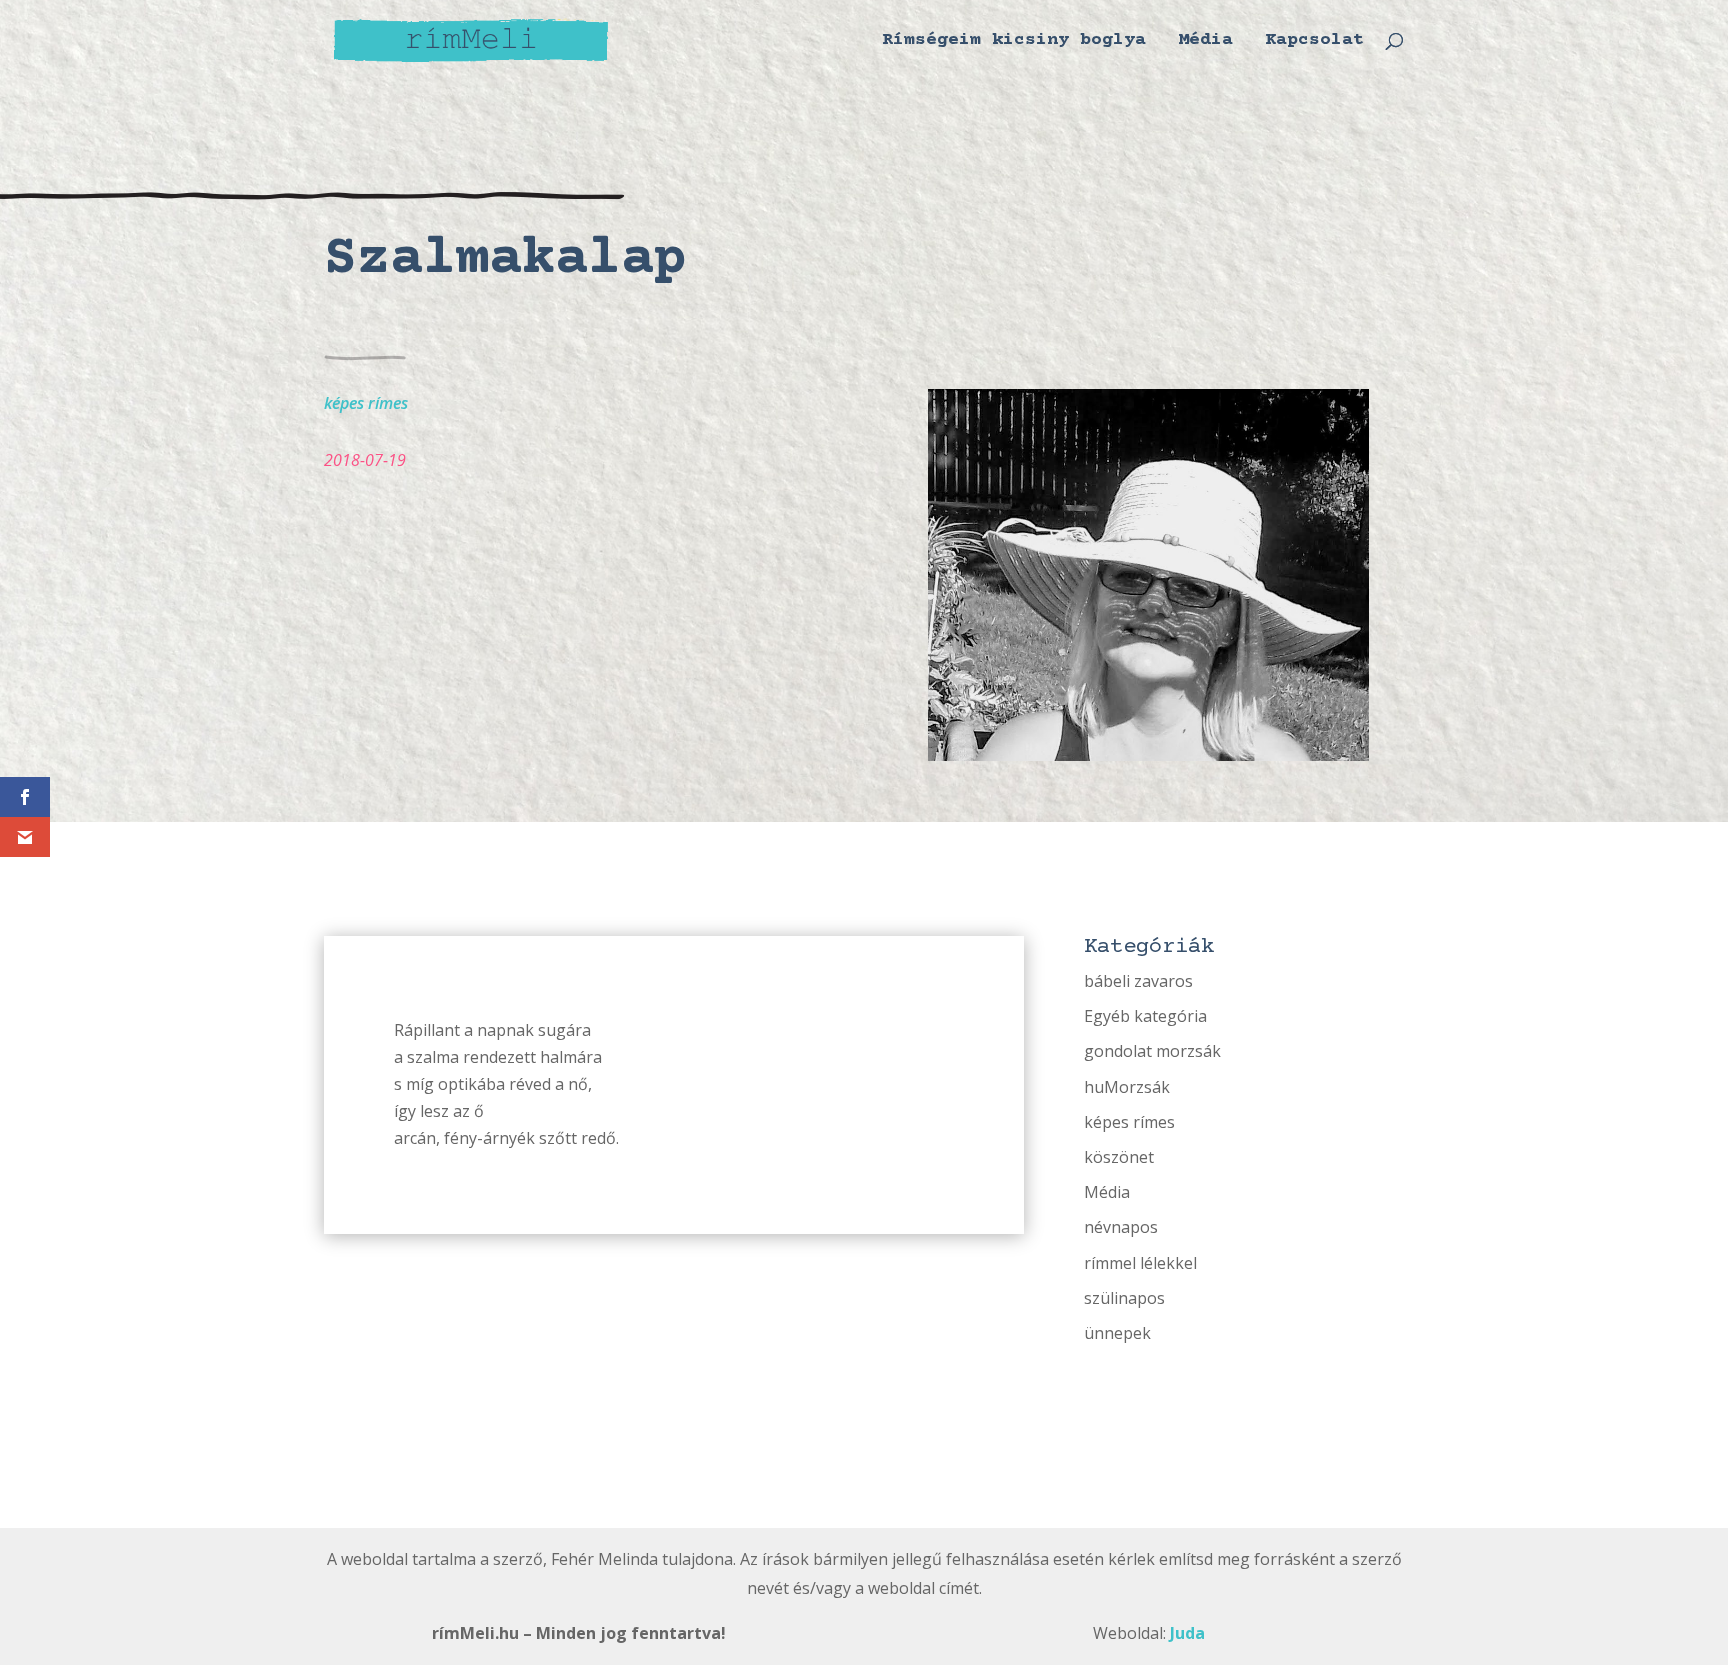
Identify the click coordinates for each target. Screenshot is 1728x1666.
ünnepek (1117, 1333)
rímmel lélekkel (1140, 1263)
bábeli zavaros (1138, 981)
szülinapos (1124, 1298)
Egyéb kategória (1145, 1016)
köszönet (1119, 1157)
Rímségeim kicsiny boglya (1014, 41)
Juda (1187, 1633)
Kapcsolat (1314, 41)
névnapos (1121, 1227)
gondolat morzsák (1152, 1051)
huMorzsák (1127, 1087)
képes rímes (366, 403)
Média (1205, 41)
